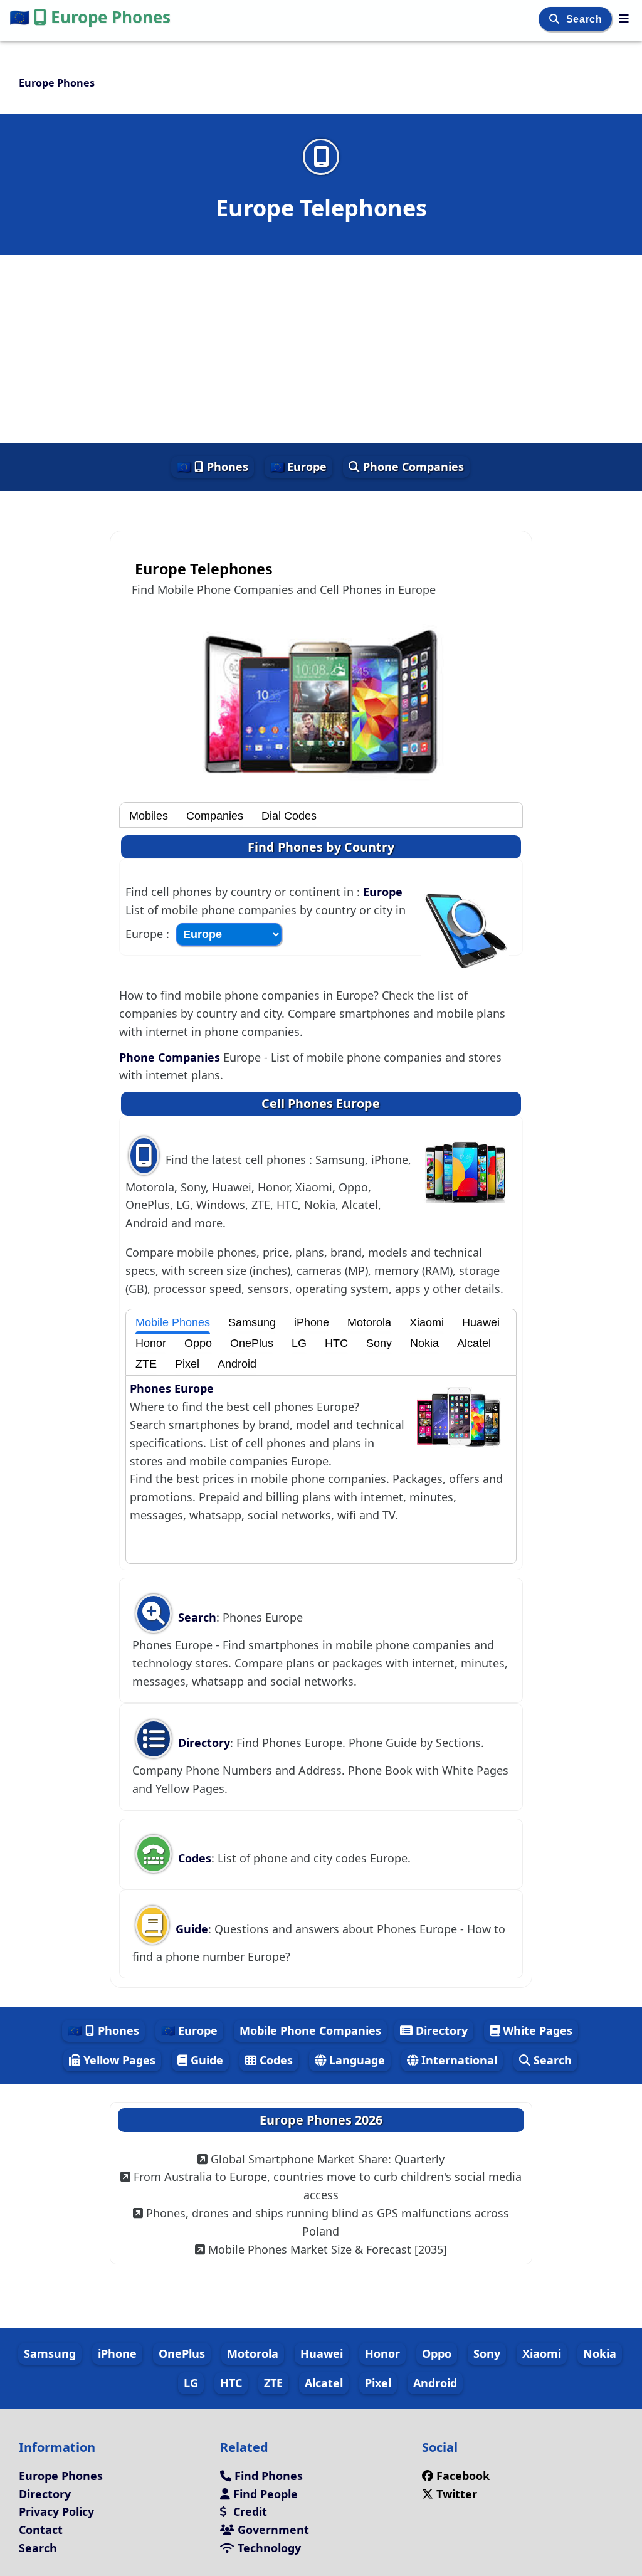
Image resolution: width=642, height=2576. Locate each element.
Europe (383, 892)
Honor (151, 1343)
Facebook (463, 2476)
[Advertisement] (321, 349)
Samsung (252, 1322)
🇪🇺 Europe (298, 467)
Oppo (198, 1343)
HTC (336, 1343)
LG (299, 1343)
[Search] (556, 19)
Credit (249, 2511)
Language (355, 2060)
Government (272, 2530)
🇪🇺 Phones (213, 467)
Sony (379, 1343)
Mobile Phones (173, 1322)
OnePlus (252, 1343)
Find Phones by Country (321, 847)
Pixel (187, 1364)
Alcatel (474, 1343)
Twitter (457, 2494)
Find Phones (267, 2476)
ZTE (146, 1364)
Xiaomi (427, 1322)
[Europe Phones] (624, 18)
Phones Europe (172, 1388)
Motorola (369, 1322)
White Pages (536, 2030)
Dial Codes (289, 816)
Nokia (424, 1343)
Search (586, 19)
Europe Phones (90, 17)
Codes (193, 1858)
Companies (215, 816)
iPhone (312, 1322)
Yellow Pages (118, 2060)
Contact (41, 2530)
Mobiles (149, 816)
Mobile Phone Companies (310, 2030)
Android (237, 1364)
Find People (264, 2494)
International (458, 2060)
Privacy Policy (56, 2511)
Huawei (481, 1322)
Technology (268, 2548)
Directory (203, 1743)
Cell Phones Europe (321, 1103)
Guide (190, 1929)
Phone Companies (412, 467)
